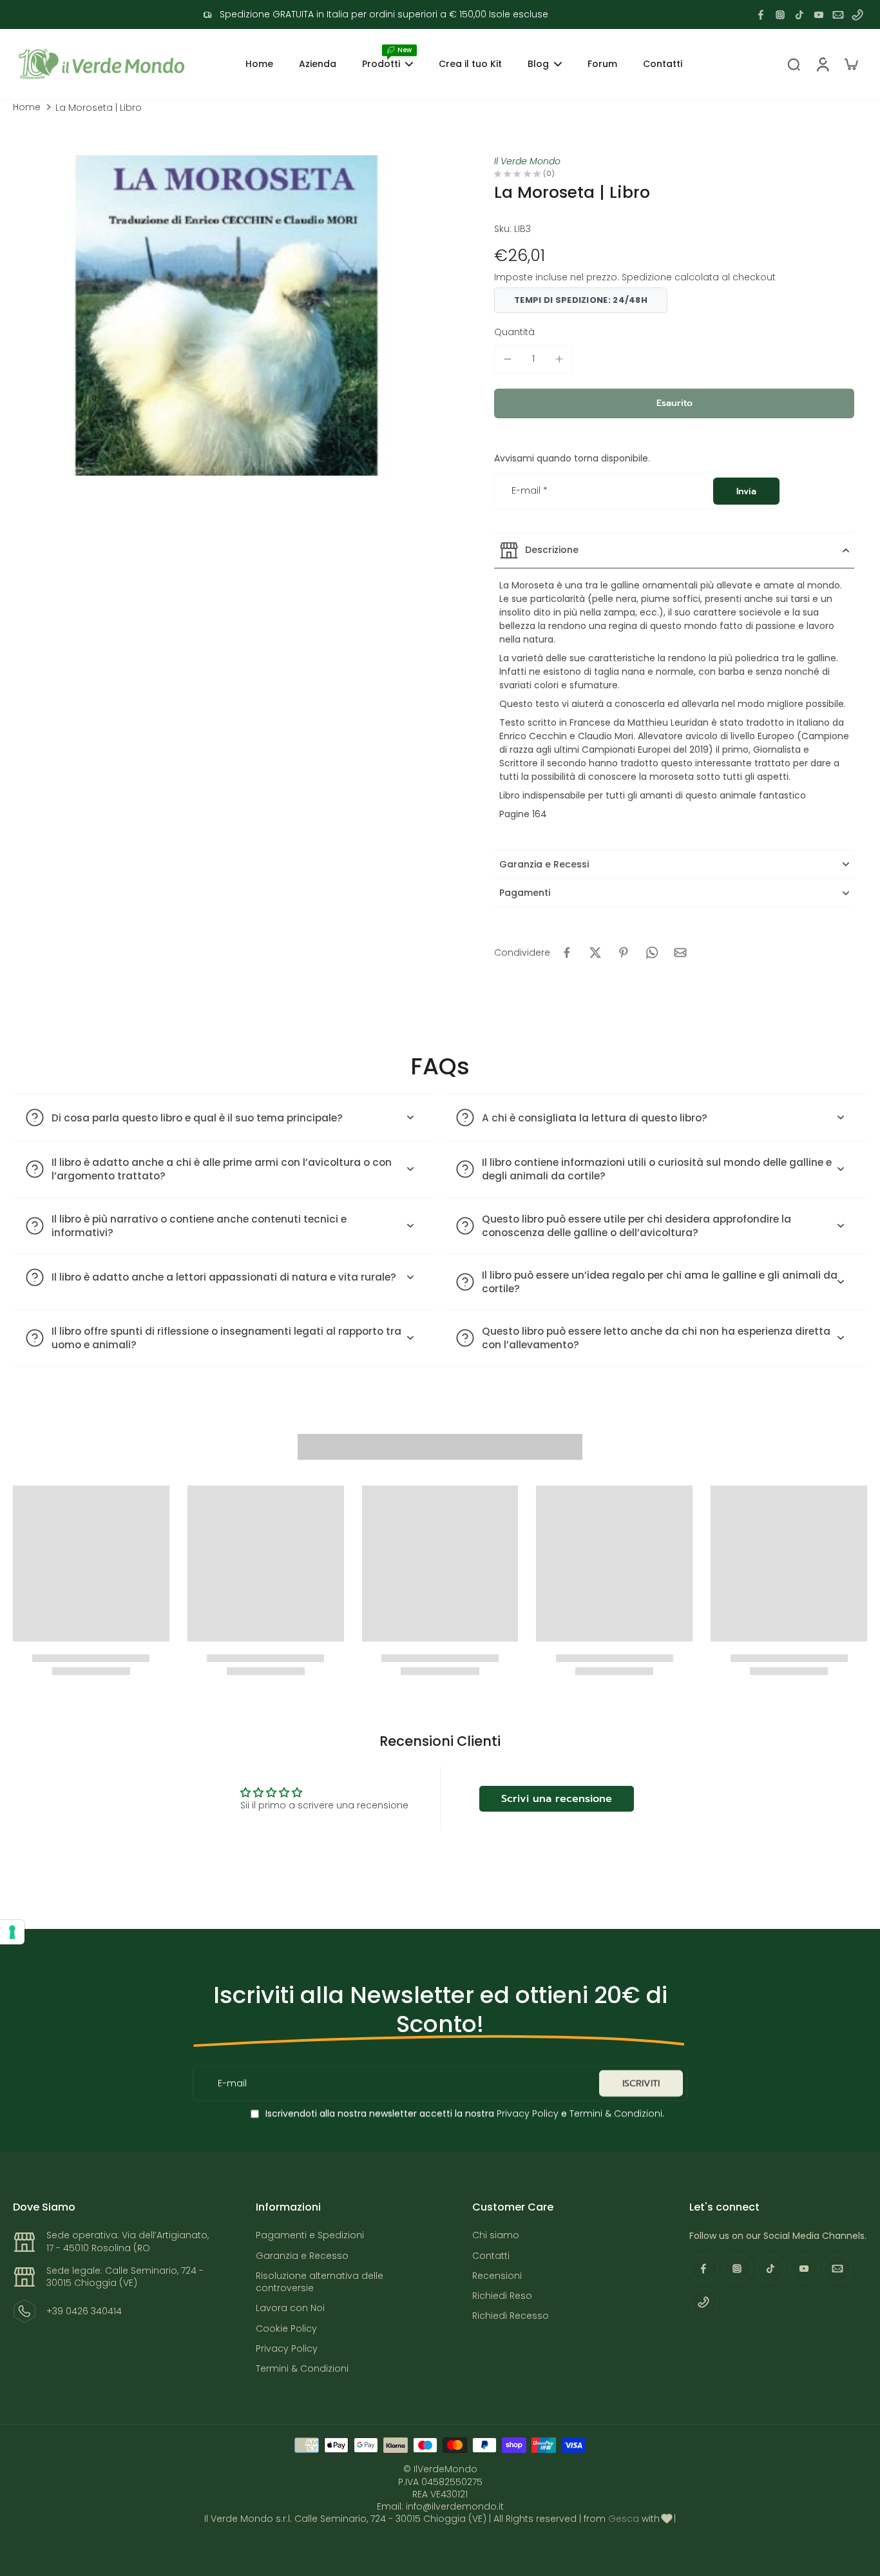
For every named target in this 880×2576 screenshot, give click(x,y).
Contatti (491, 2256)
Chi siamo (496, 2235)
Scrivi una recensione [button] (557, 1799)
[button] (674, 403)
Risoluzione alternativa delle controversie (320, 2282)
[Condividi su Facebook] (567, 953)
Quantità (514, 332)
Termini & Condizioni (616, 2113)
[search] (794, 64)
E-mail (530, 491)
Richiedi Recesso (511, 2316)
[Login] (822, 64)
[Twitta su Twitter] (595, 953)
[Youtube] (819, 15)
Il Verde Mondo (527, 161)
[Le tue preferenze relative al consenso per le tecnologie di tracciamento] (12, 1932)
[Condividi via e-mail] (680, 953)
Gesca (624, 2519)
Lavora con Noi (290, 2308)
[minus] (508, 359)
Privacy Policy (526, 2113)
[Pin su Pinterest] (624, 953)
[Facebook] (761, 15)
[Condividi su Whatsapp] (652, 953)
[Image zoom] (226, 315)
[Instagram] (780, 15)
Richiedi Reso (502, 2296)
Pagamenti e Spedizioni (310, 2235)
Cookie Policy (286, 2329)
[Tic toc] (799, 15)
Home (27, 107)
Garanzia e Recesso (302, 2256)
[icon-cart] (850, 64)
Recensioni (497, 2276)
